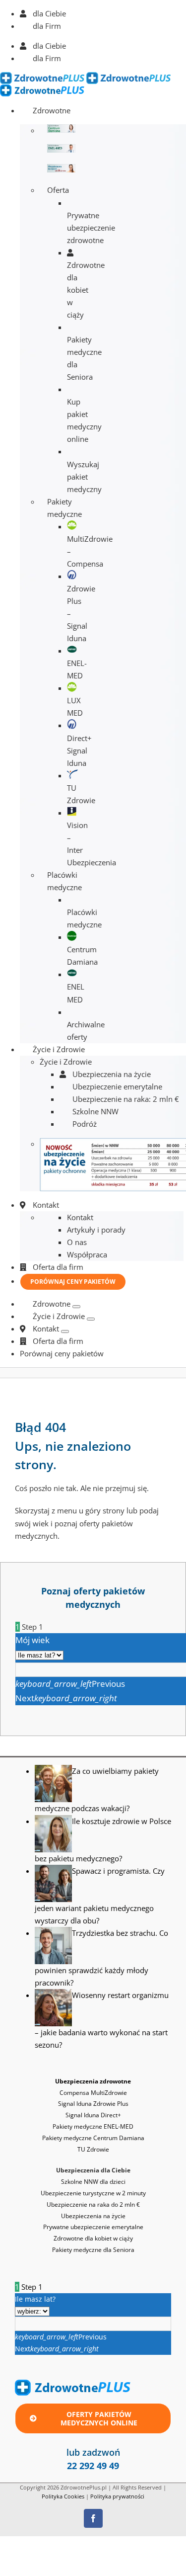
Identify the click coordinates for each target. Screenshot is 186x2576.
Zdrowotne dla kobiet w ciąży (93, 2238)
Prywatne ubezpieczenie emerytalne (93, 2227)
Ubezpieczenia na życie (93, 2216)
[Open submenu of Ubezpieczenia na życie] (91, 1319)
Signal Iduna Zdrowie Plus (93, 2104)
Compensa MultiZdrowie (93, 2093)
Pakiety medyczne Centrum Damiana (93, 2138)
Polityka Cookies (63, 2496)
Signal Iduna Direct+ (93, 2115)
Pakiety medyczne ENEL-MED (93, 2126)
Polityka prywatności (117, 2496)
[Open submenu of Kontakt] (65, 1331)
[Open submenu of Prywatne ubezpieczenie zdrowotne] (76, 1307)
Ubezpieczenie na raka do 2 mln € (93, 2204)
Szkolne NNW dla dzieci (93, 2182)
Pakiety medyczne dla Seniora (93, 2250)
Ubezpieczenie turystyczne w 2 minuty (93, 2193)
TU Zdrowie (93, 2149)
